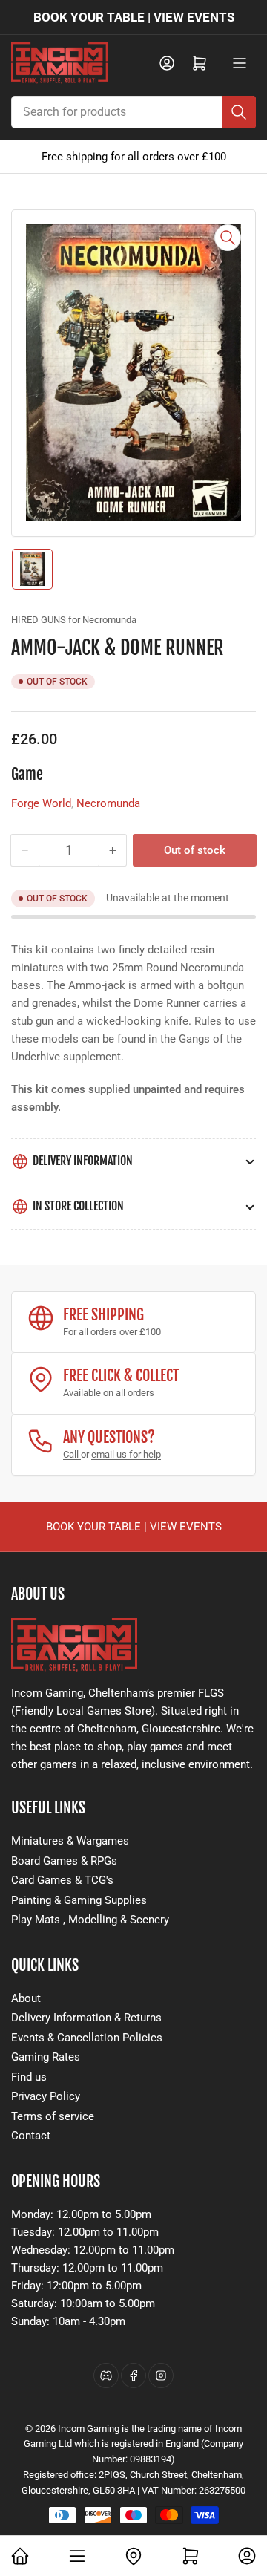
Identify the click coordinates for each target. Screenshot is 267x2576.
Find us (29, 2077)
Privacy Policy (46, 2096)
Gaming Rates (46, 2057)
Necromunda (108, 803)
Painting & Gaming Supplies (79, 1900)
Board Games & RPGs (64, 1861)
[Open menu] (240, 63)
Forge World (41, 803)
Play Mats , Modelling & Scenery (90, 1920)
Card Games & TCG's (62, 1880)
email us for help (126, 1454)
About (26, 1998)
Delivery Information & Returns (86, 2018)
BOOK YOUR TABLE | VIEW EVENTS (134, 17)
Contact (31, 2136)
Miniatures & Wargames (70, 1841)
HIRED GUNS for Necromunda (74, 620)
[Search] (239, 112)
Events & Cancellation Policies (87, 2038)
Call (72, 1454)
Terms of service (53, 2116)
